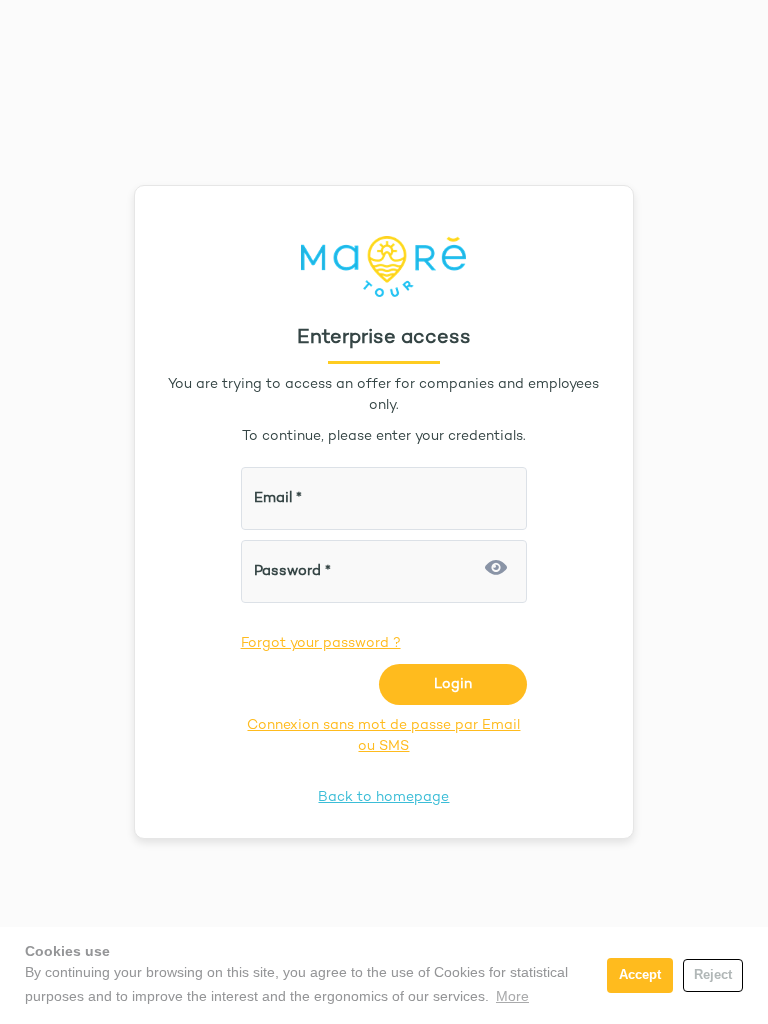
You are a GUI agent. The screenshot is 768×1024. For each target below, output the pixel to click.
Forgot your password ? (321, 643)
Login (453, 684)
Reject (713, 975)
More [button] (512, 996)
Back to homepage (383, 797)
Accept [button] (640, 975)
